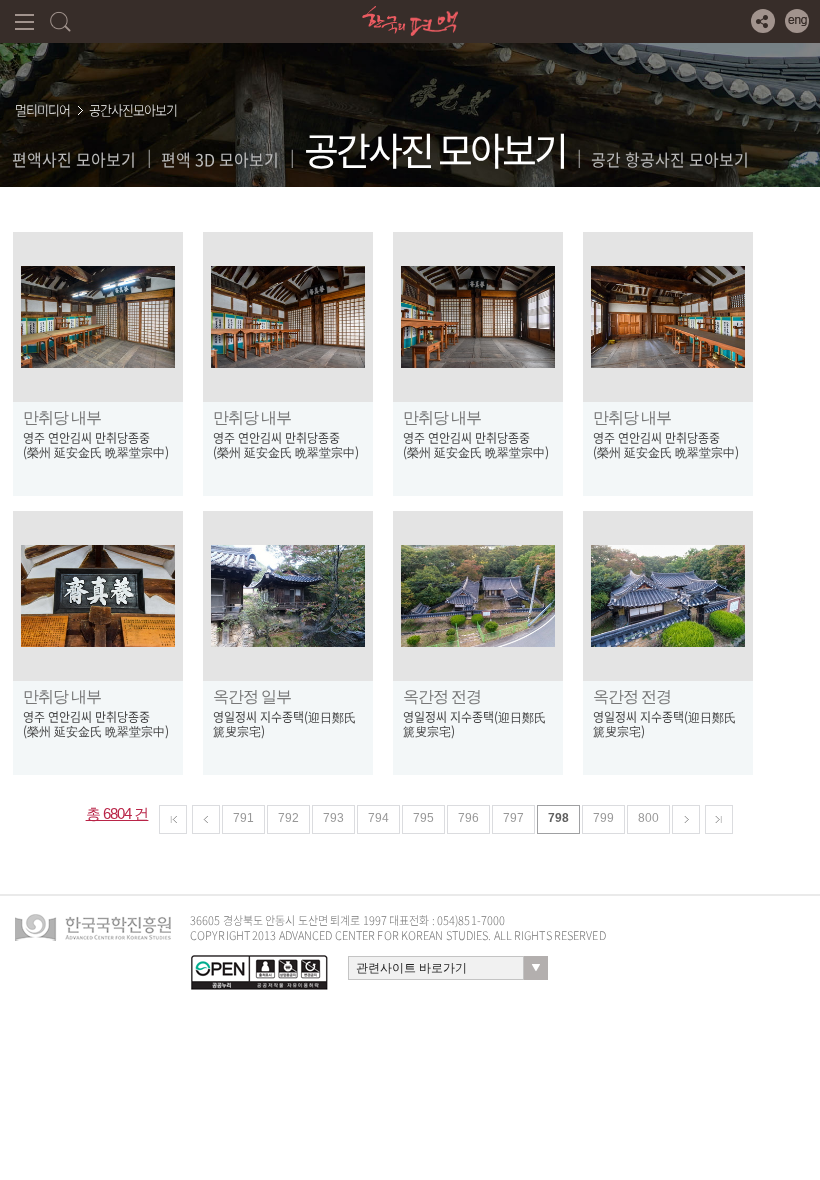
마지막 (719, 819)
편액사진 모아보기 (74, 159)
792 (288, 818)
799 (603, 818)
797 (513, 818)
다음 (686, 819)
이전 (206, 819)
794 (378, 818)
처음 (173, 819)
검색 (60, 21)
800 (648, 818)
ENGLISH (797, 21)
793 (333, 818)
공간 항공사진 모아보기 (670, 159)
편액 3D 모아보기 (220, 159)
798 (558, 818)
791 (243, 818)
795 (423, 818)
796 (468, 818)
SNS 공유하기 (763, 21)
